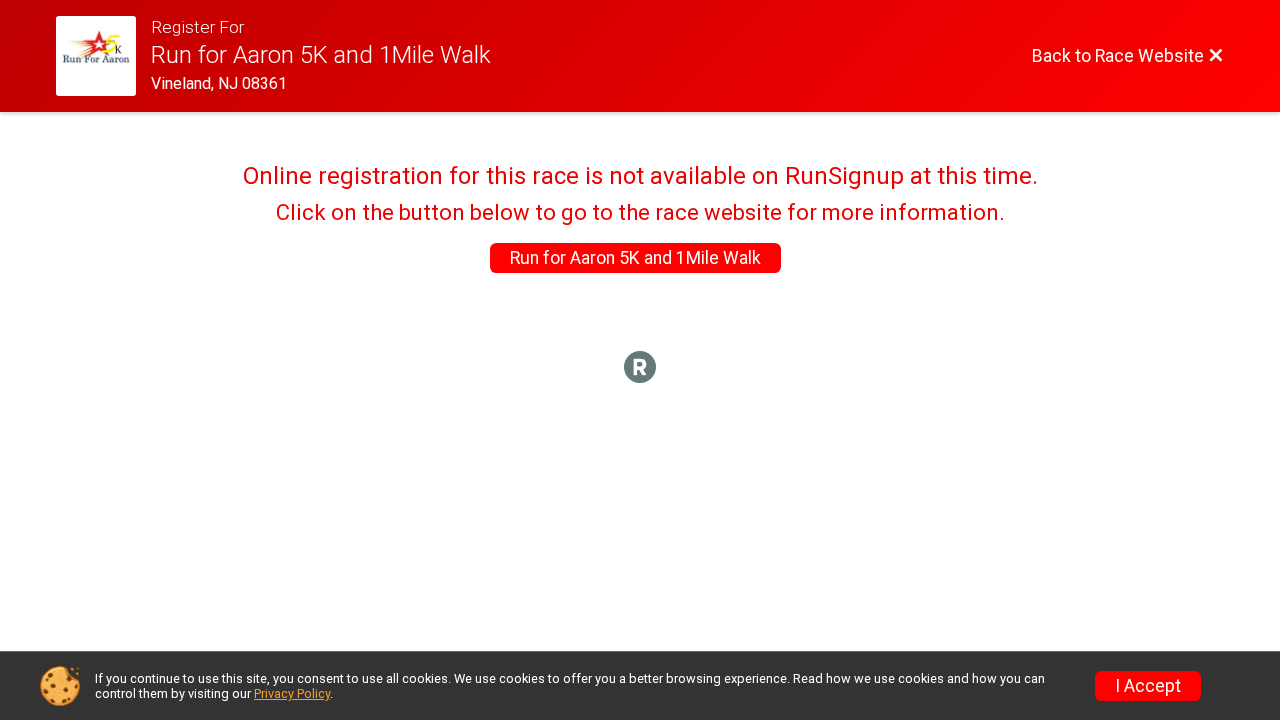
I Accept (1148, 686)
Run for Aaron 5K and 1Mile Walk (635, 258)
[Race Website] (103, 56)
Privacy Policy (292, 693)
